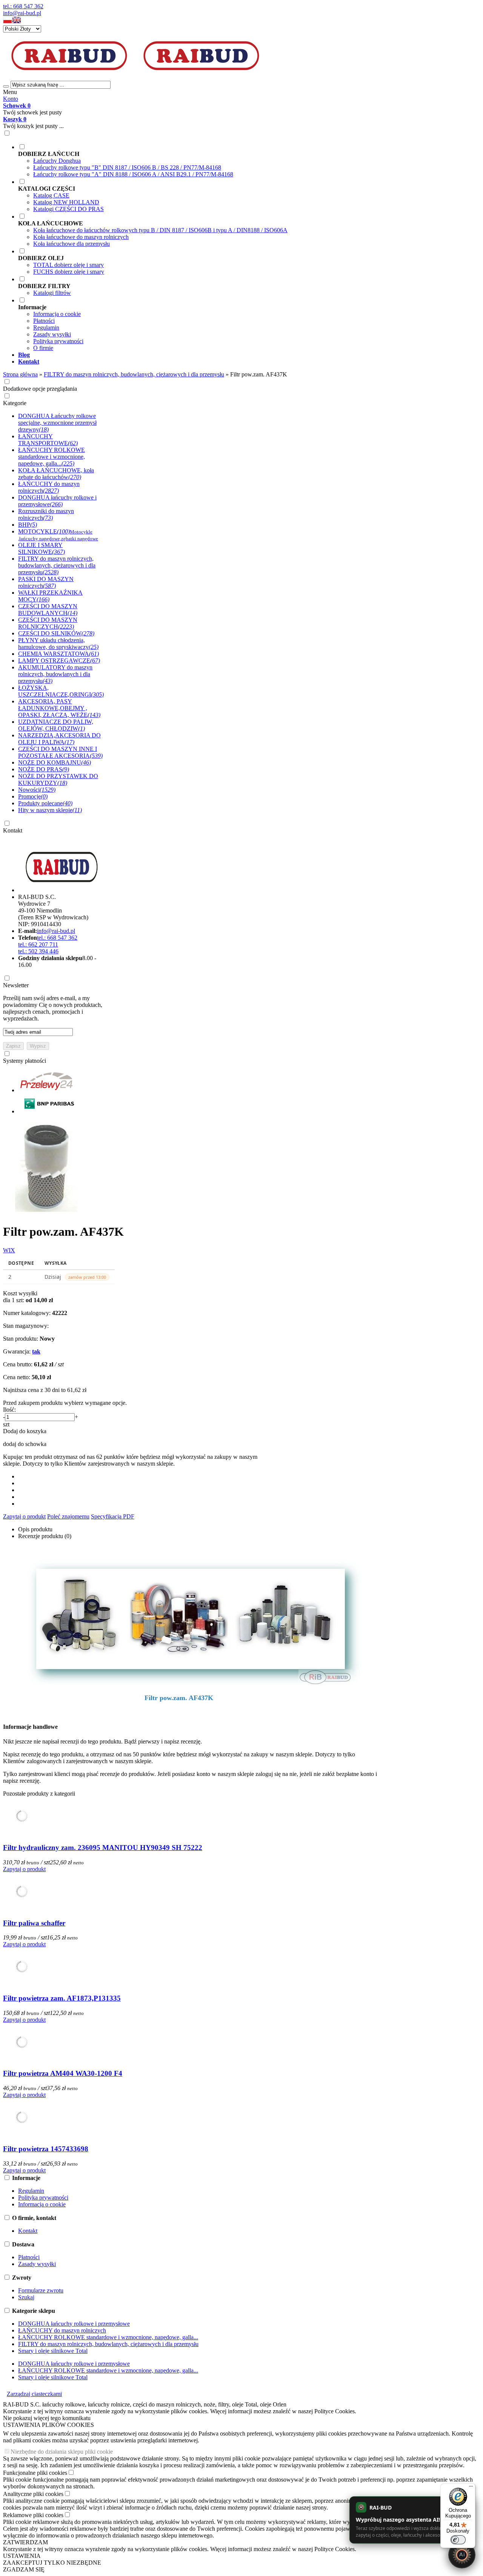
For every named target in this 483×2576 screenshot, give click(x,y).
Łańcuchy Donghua (57, 161)
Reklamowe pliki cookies (33, 2515)
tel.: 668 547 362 (23, 6)
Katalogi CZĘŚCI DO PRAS (68, 209)
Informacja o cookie (57, 314)
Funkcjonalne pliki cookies (35, 2473)
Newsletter (16, 985)
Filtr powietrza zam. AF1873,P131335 (62, 1998)
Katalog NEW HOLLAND (66, 202)
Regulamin (46, 328)
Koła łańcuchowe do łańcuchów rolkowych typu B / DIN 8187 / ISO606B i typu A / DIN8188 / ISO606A (160, 230)
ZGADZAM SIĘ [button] (24, 2569)
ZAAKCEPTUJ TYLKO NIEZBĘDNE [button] (52, 2563)
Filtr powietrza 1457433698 (46, 2149)
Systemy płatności (25, 1061)
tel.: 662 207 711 (38, 944)
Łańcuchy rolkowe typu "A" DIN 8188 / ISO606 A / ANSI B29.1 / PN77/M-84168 (133, 174)
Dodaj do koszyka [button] (25, 1431)
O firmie (43, 348)
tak (36, 1351)
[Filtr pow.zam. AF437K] (50, 1213)
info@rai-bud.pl (22, 13)
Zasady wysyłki (52, 334)
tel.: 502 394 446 (38, 951)
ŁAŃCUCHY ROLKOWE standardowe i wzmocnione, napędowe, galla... (108, 2337)
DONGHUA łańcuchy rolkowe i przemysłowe (74, 2324)
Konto (11, 99)
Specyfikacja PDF (113, 1516)
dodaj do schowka (25, 1444)
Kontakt (13, 830)
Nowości (37, 790)
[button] (8, 22)
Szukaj (26, 2297)
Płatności (44, 321)
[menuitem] (249, 160)
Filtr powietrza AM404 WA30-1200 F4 (63, 2073)
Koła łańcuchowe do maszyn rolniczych (81, 237)
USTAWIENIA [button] (22, 2556)
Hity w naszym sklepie (50, 810)
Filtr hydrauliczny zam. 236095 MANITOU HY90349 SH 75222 (103, 1848)
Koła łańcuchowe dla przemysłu (72, 244)
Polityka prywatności (58, 341)
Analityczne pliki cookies (33, 2494)
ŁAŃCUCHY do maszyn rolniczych (62, 2330)
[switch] (458, 2540)
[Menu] (471, 2488)
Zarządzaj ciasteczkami (34, 2394)
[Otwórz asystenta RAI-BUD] (462, 2555)
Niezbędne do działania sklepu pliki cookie (62, 2452)
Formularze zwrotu (41, 2290)
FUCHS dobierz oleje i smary (69, 272)
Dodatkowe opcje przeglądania (40, 389)
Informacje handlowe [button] (30, 1727)
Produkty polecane (45, 803)
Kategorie (15, 403)
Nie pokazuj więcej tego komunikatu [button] (47, 2418)
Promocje (33, 796)
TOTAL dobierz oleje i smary (68, 265)
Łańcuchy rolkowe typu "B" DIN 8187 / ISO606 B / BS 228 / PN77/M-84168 (127, 167)
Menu (10, 92)
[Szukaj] (6, 86)
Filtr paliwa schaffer (34, 1923)
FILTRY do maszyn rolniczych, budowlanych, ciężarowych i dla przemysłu (108, 2344)
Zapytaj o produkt (24, 1516)
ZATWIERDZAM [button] (25, 2542)
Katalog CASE (51, 195)
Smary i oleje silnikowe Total (53, 2351)
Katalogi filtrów (52, 293)
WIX (9, 1250)
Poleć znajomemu (68, 1516)
